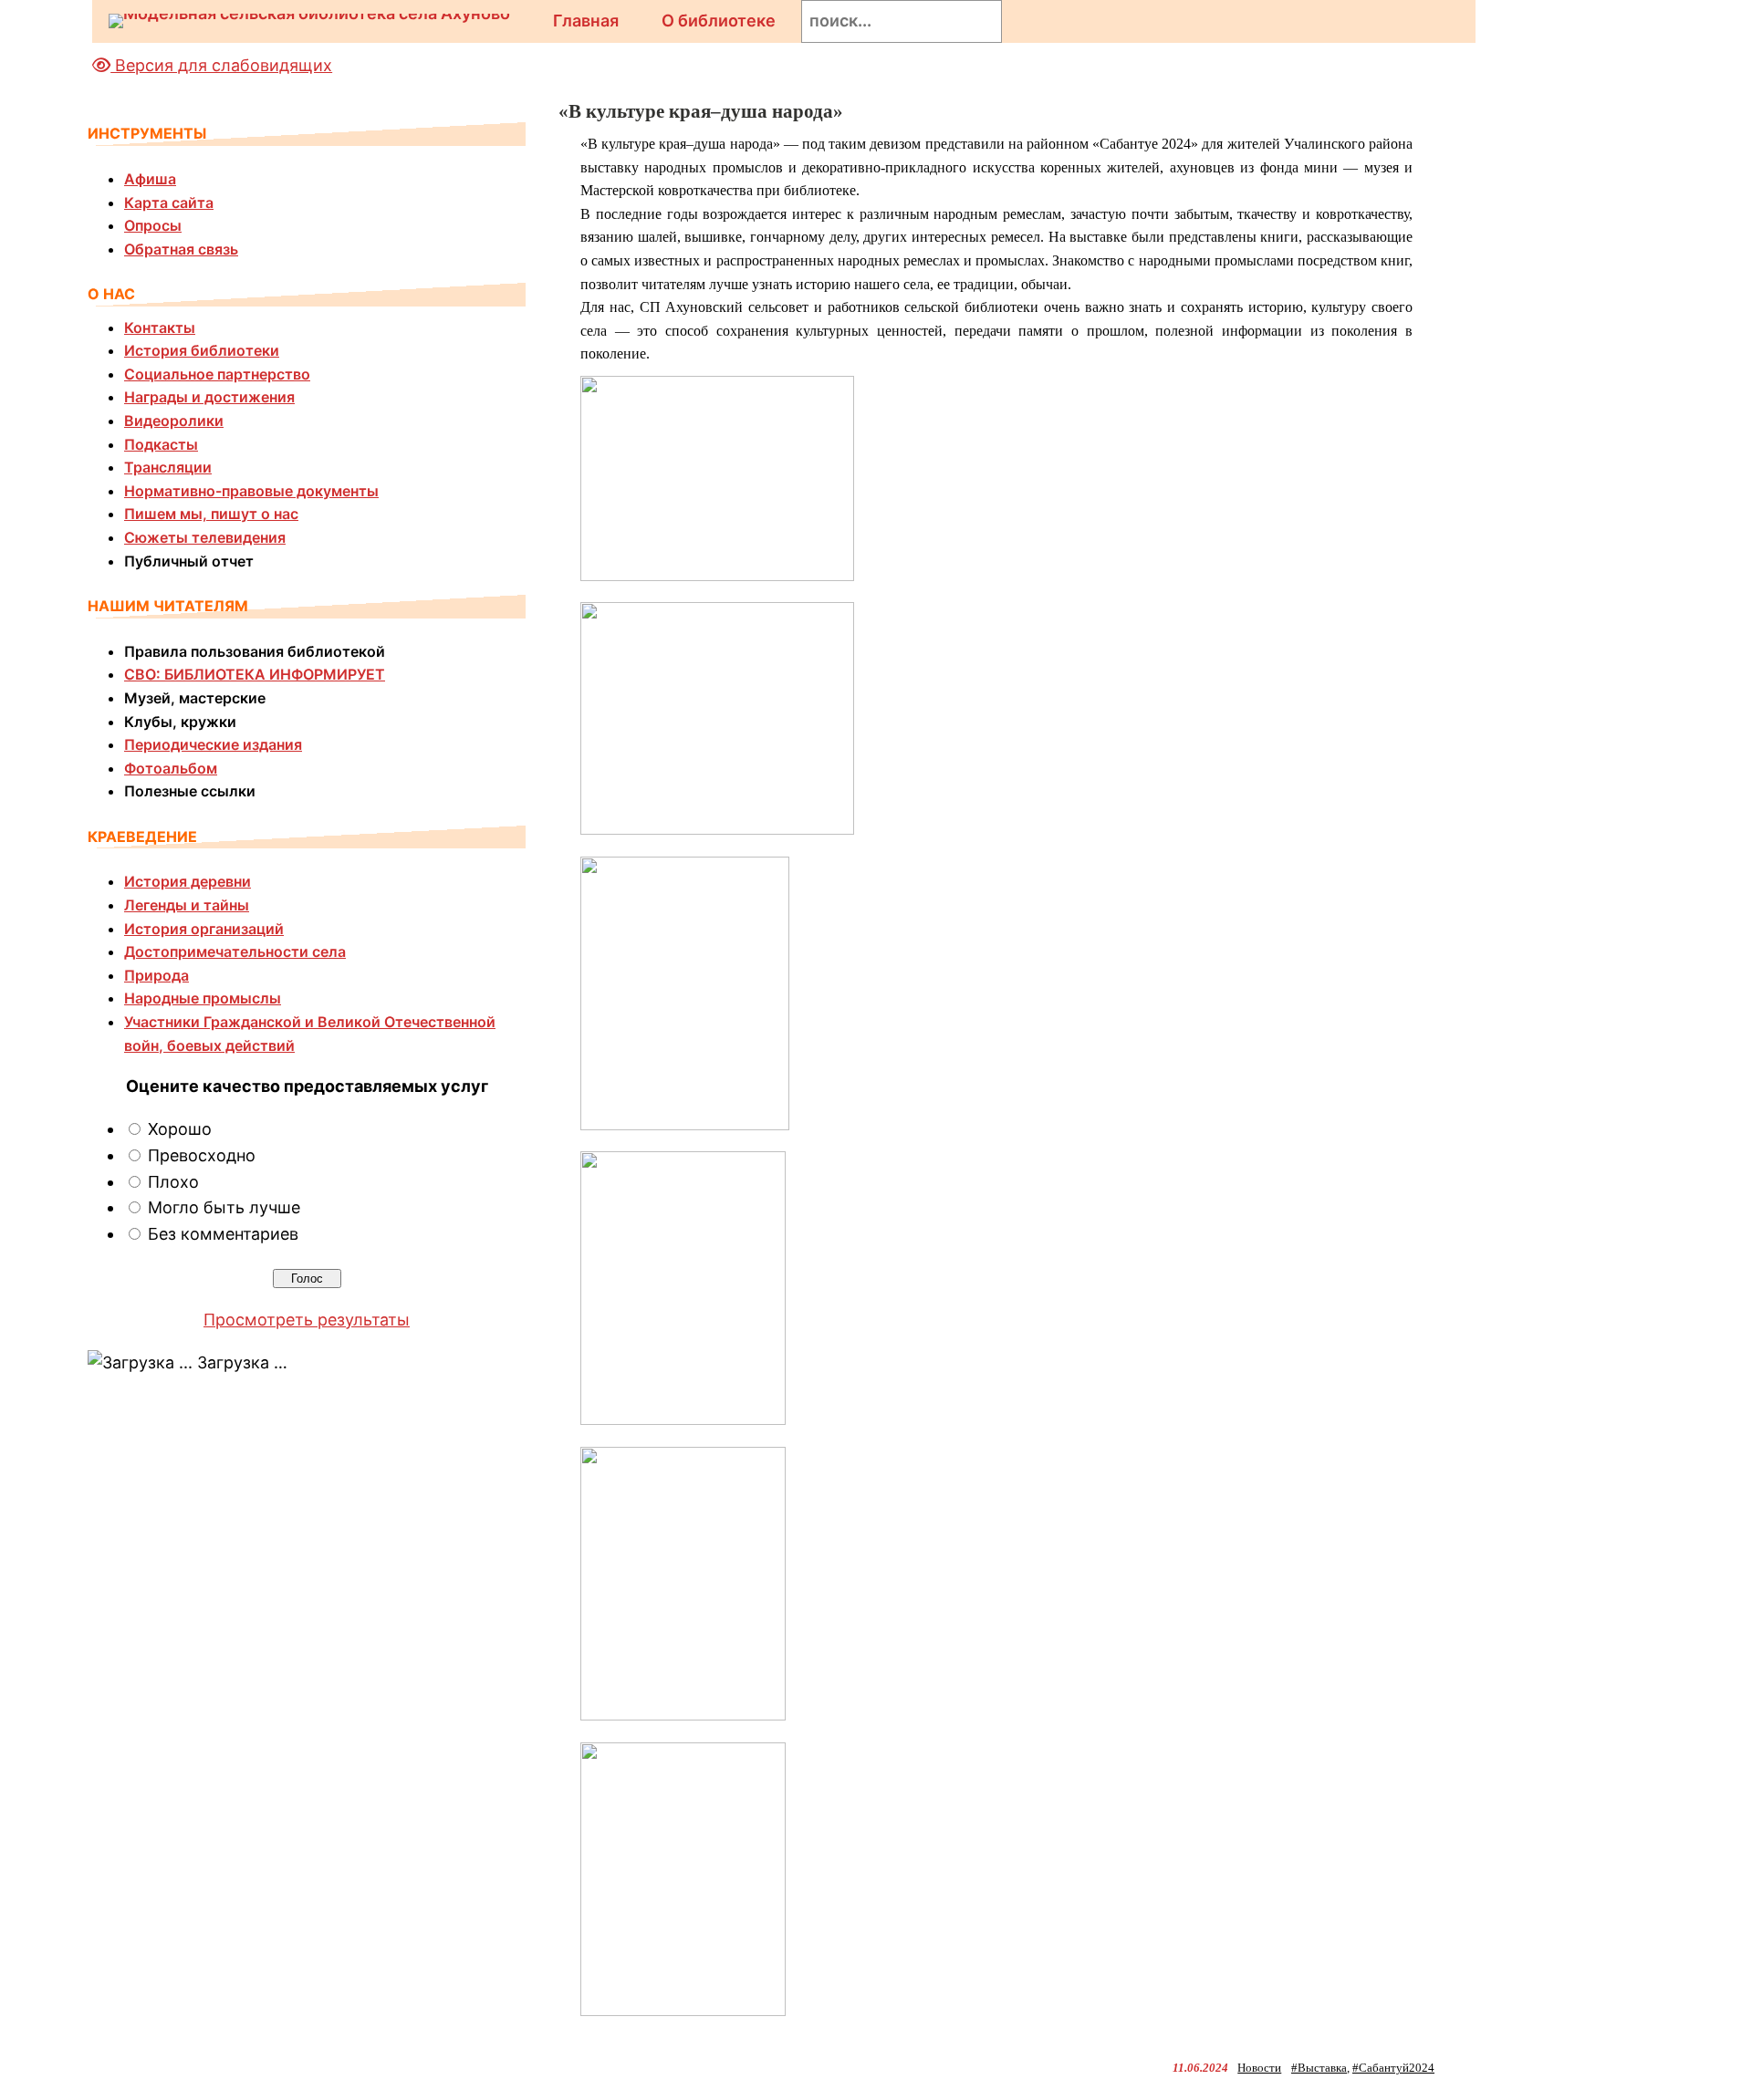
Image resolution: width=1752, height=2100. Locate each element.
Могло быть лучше (224, 1207)
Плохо (173, 1182)
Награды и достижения (209, 397)
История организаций (204, 929)
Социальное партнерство (217, 374)
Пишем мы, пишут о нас (211, 514)
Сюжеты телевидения (205, 537)
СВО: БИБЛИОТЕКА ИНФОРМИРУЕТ (255, 674)
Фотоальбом (171, 768)
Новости (1259, 2068)
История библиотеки (202, 350)
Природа (156, 975)
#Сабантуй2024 (1393, 2068)
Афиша (150, 179)
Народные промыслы (203, 998)
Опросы (153, 225)
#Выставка (1319, 2068)
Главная (586, 21)
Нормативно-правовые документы (251, 491)
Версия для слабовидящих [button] (221, 65)
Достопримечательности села (235, 951)
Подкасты (161, 444)
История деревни (188, 881)
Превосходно (202, 1155)
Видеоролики (174, 421)
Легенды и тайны (187, 905)
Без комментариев (223, 1234)
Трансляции (168, 467)
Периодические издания (213, 744)
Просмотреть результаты (307, 1320)
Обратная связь (181, 249)
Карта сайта (169, 203)
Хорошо (180, 1129)
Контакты (160, 327)
